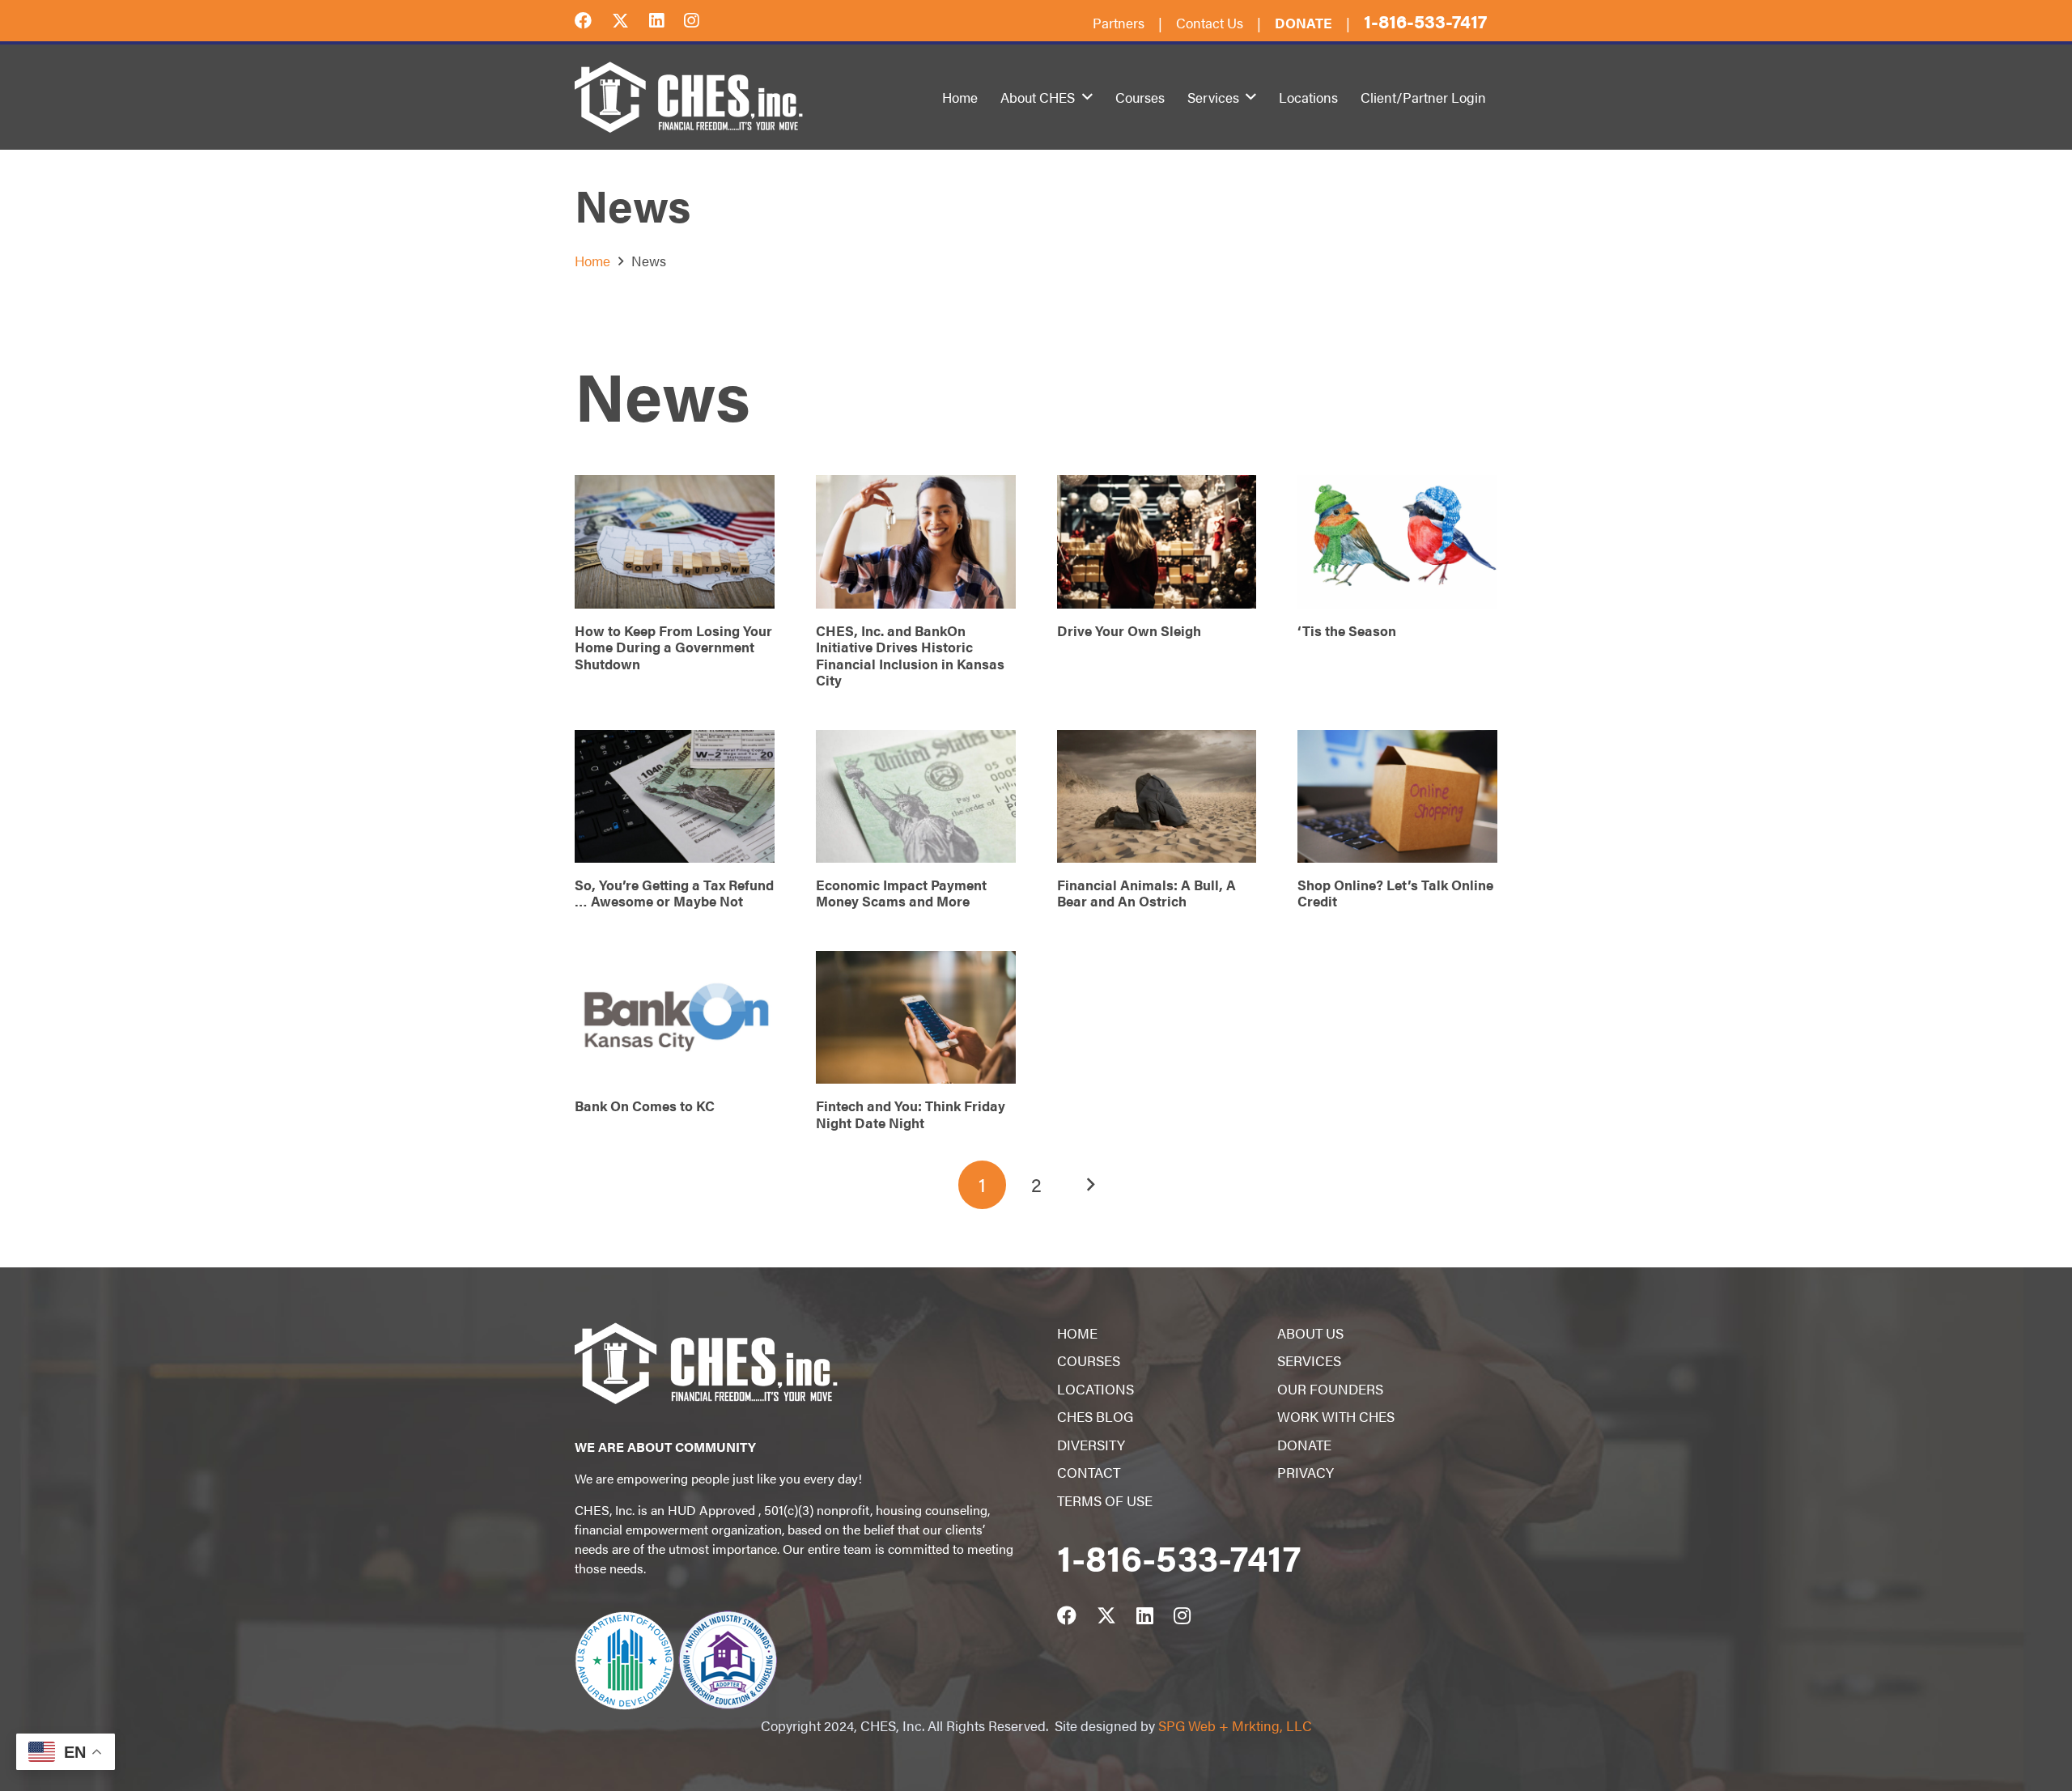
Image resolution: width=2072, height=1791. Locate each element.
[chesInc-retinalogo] (689, 97)
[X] (631, 19)
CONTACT (1089, 1472)
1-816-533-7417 (1425, 21)
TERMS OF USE (1105, 1500)
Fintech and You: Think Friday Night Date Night (911, 1114)
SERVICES (1309, 1360)
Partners (1119, 23)
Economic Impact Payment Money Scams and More (901, 893)
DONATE (1304, 1445)
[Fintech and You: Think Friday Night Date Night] (916, 1018)
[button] (1087, 97)
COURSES (1089, 1360)
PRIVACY (1306, 1472)
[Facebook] (593, 19)
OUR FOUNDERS (1330, 1389)
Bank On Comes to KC (645, 1106)
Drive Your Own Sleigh (1129, 630)
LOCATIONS (1095, 1389)
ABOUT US (1310, 1333)
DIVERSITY (1091, 1445)
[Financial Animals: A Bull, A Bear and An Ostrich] (1157, 797)
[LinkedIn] (667, 19)
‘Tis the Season (1347, 630)
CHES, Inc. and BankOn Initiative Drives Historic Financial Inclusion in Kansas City (910, 655)
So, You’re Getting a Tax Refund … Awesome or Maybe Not (674, 893)
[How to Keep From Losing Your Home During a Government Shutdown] (675, 542)
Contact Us (1210, 23)
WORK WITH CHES (1336, 1416)
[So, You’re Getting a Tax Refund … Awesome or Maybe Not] (675, 797)
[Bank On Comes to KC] (675, 1018)
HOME (1077, 1333)
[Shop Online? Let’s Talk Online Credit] (1397, 797)
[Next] (1090, 1185)
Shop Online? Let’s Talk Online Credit (1395, 893)
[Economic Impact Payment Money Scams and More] (916, 797)
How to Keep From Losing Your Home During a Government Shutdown (673, 647)
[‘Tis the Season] (1397, 542)
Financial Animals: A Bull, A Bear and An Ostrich (1146, 893)
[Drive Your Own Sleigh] (1157, 542)
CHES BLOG (1095, 1416)
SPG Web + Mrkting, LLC (1235, 1725)
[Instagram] (701, 19)
